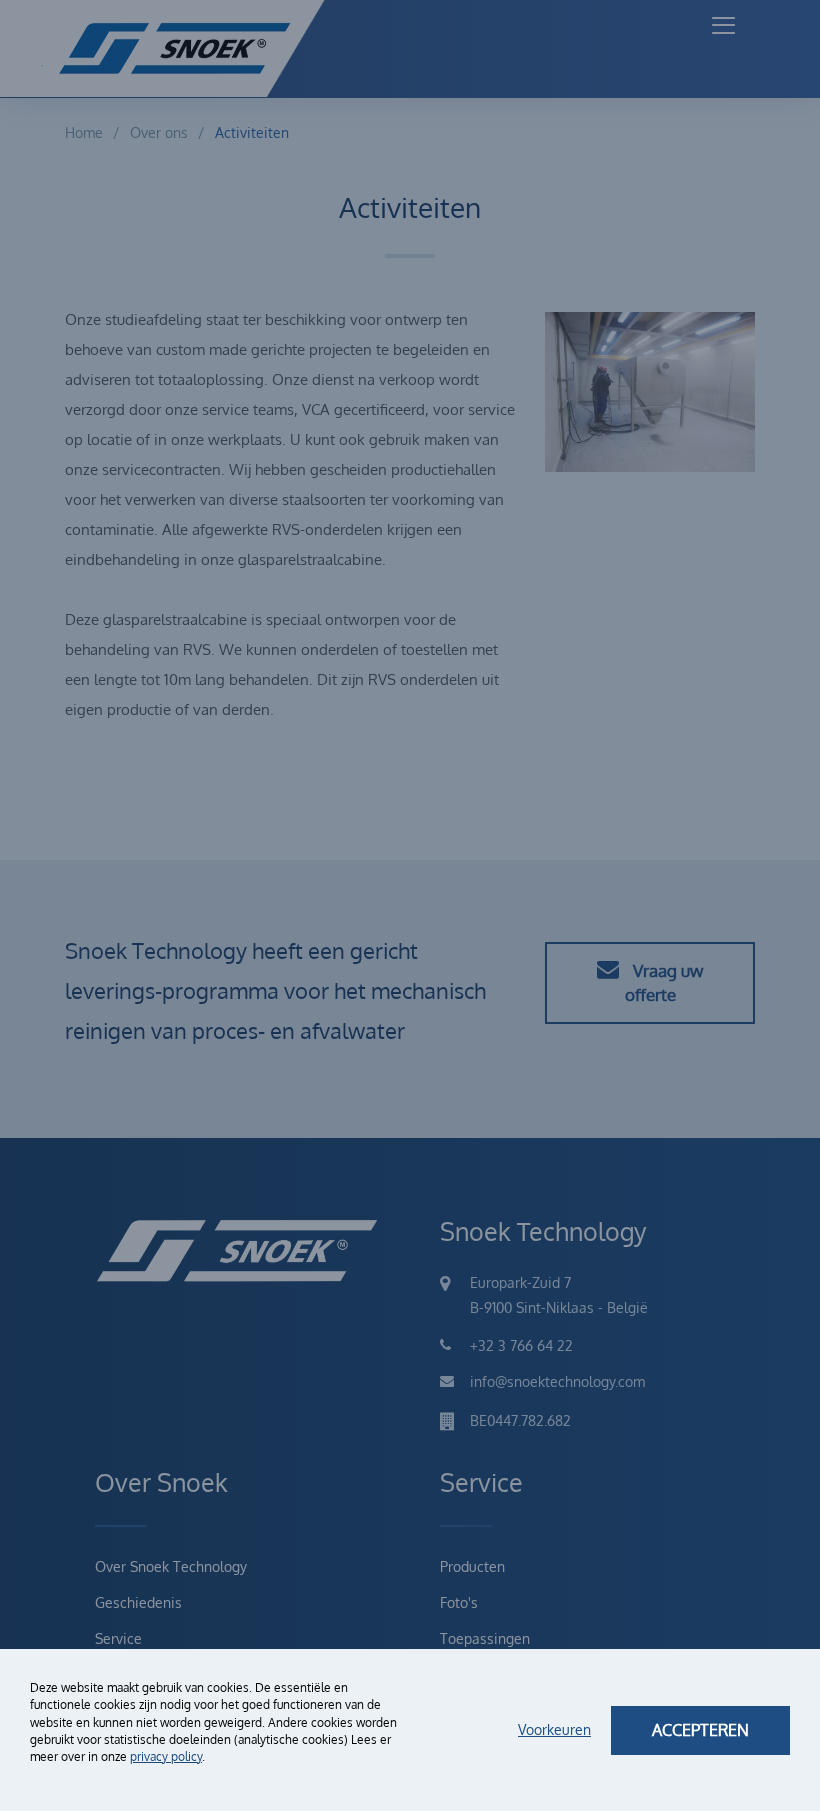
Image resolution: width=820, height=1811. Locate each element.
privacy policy (166, 1756)
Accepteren (700, 1730)
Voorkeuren (554, 1729)
